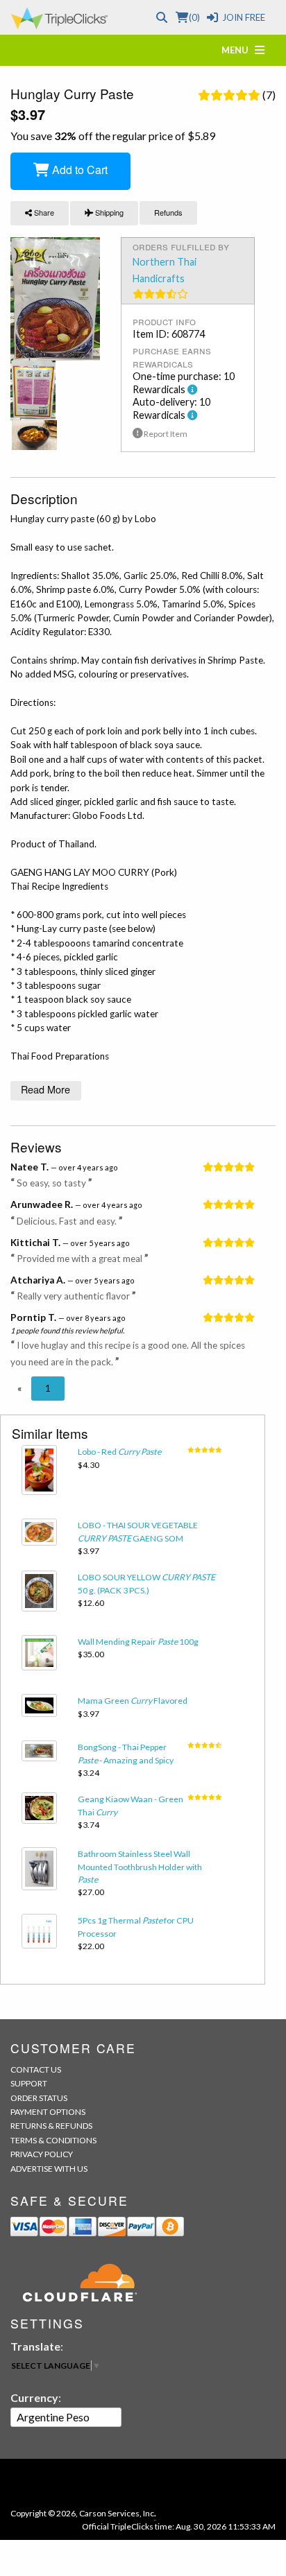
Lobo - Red (119, 1452)
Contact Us (36, 2069)
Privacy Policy (42, 2154)
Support (29, 2083)
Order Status (39, 2098)
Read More (45, 1089)
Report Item (165, 434)
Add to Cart (78, 170)
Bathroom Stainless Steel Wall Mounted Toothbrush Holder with (140, 1867)
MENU (238, 50)
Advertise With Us (49, 2169)
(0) (194, 17)
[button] (19, 1388)
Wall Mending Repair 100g (138, 1642)
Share (43, 212)
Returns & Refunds (51, 2126)
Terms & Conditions (53, 2140)
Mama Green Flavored (133, 1701)
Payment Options (48, 2112)
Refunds (168, 212)
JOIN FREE (244, 17)
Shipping (108, 212)
